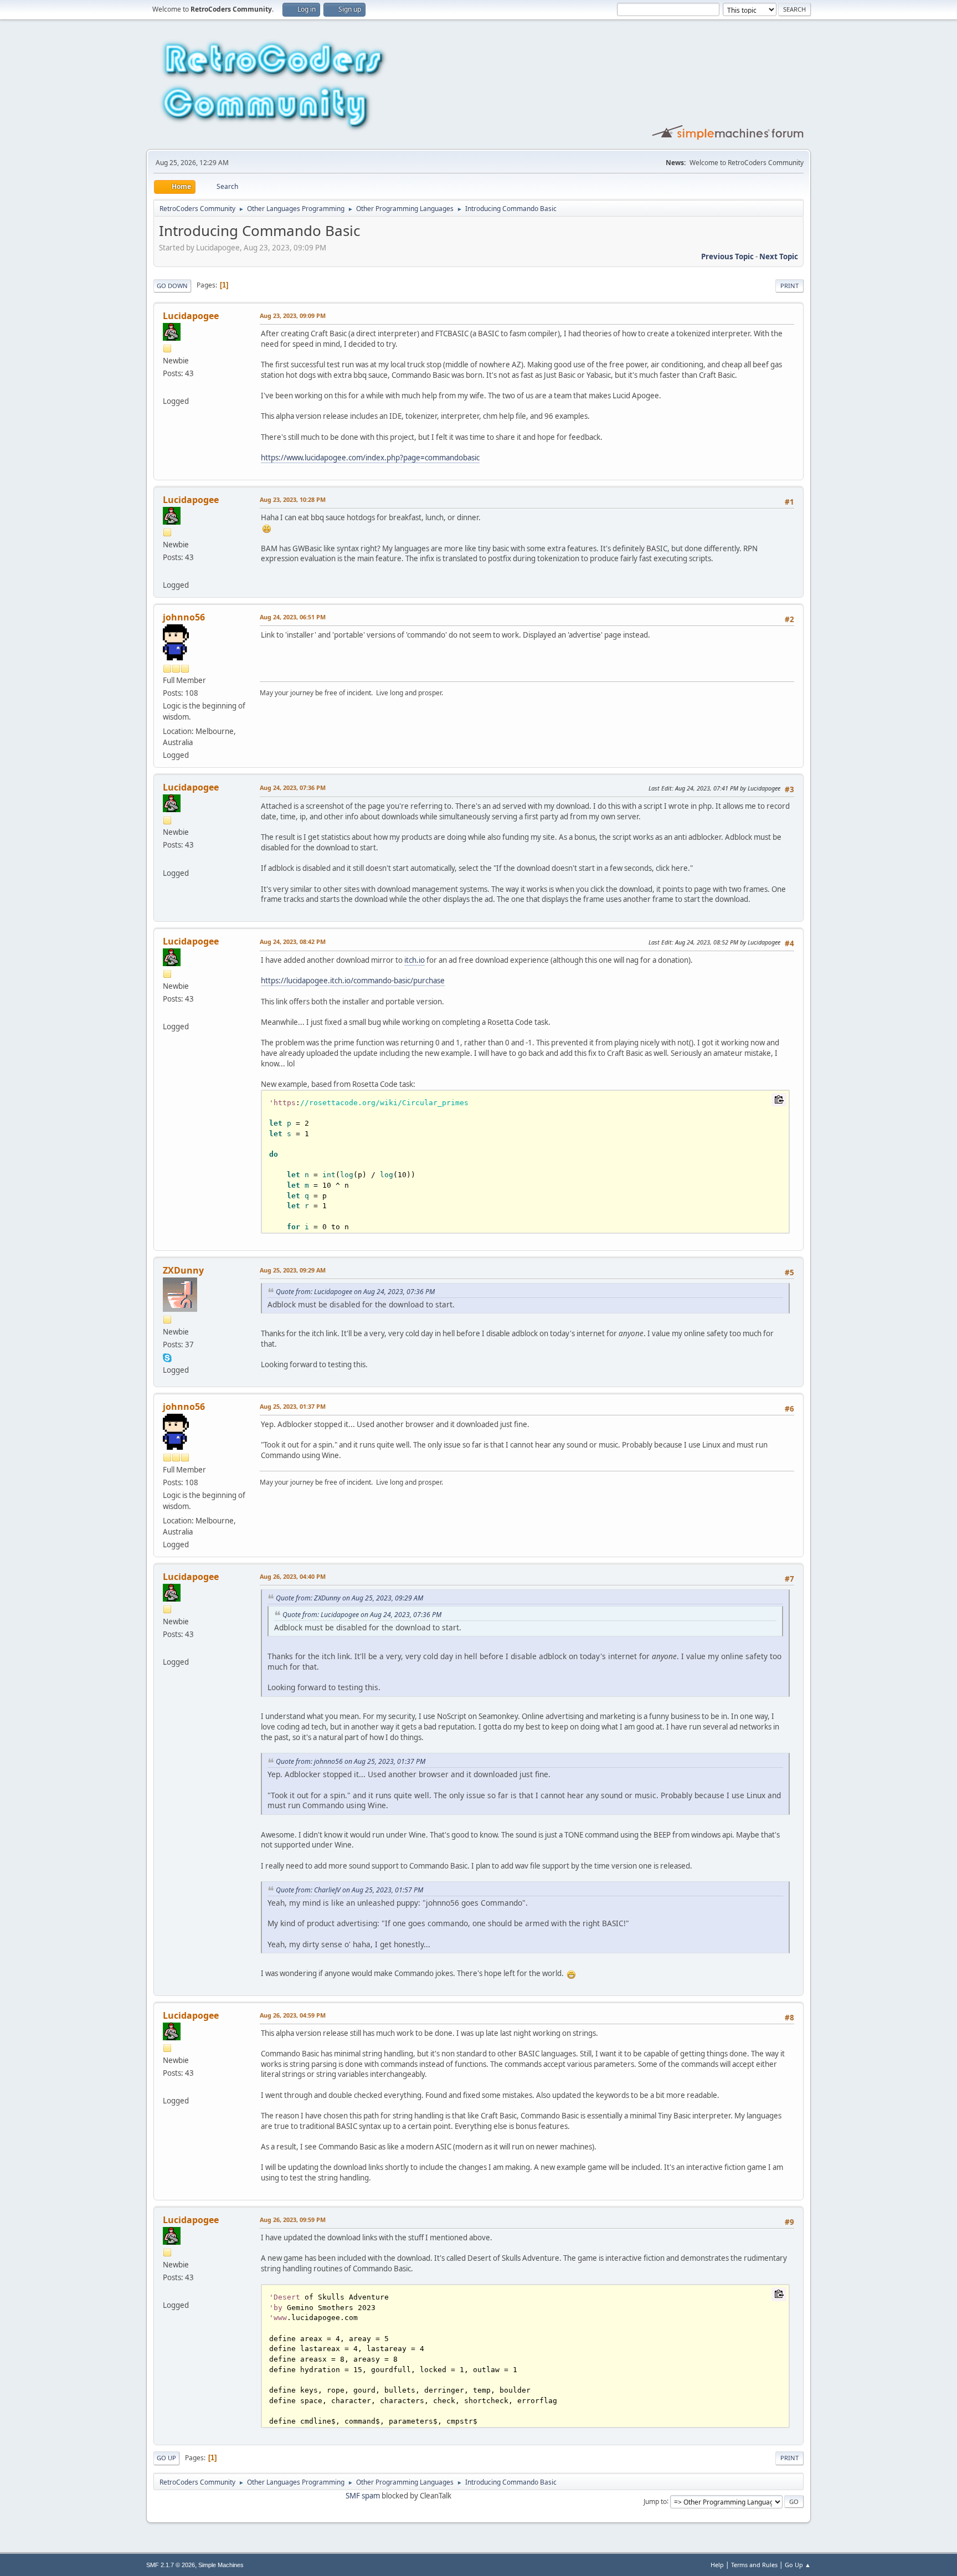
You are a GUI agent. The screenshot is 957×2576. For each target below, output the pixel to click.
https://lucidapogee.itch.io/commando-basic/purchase (353, 981)
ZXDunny (183, 1270)
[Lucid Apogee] (167, 388)
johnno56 (184, 617)
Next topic (779, 256)
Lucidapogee (191, 316)
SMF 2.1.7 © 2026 (171, 2565)
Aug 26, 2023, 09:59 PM (293, 2220)
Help (717, 2565)
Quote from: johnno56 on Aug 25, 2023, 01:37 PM (351, 1761)
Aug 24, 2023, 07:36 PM (293, 787)
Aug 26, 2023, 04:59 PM (293, 2015)
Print (789, 286)
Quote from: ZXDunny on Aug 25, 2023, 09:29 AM (349, 1598)
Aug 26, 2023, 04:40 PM (293, 1576)
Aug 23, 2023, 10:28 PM (293, 499)
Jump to (655, 2501)
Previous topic (727, 256)
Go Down (172, 286)
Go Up (166, 2458)
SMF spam (363, 2496)
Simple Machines (221, 2565)
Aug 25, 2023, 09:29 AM (293, 1270)
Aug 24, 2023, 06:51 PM (293, 617)
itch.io (415, 960)
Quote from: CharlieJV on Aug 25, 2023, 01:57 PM (349, 1890)
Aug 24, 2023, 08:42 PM (293, 941)
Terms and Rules (754, 2565)
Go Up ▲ (798, 2565)
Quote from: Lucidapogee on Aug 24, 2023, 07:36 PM (355, 1292)
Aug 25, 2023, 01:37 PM (293, 1406)
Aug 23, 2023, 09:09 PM (293, 315)
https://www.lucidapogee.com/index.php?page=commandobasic (370, 458)
